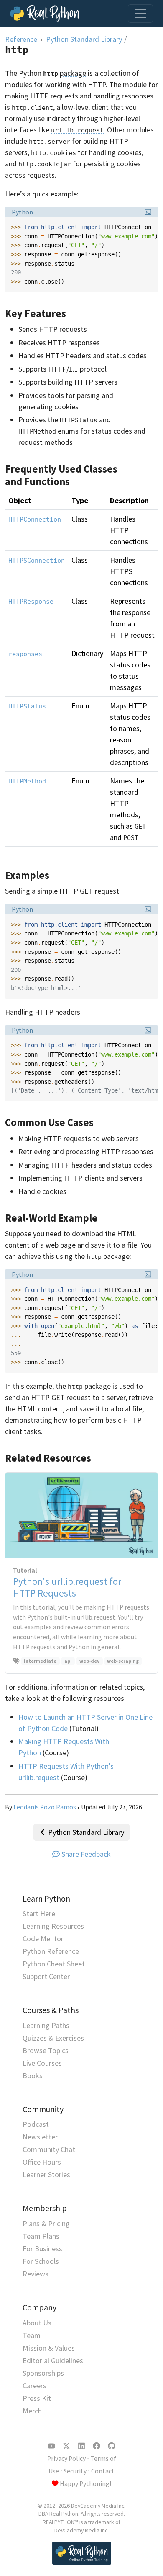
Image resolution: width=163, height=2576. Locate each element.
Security (75, 2471)
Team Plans (41, 2236)
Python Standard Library (84, 39)
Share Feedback (86, 1854)
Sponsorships (43, 2373)
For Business (42, 2249)
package (73, 73)
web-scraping (123, 1661)
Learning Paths (46, 2025)
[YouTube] (51, 2446)
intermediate (40, 1661)
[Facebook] (97, 2446)
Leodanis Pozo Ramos (45, 1807)
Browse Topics (46, 2050)
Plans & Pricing (46, 2223)
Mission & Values (49, 2348)
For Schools (41, 2261)
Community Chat (49, 2149)
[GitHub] (112, 2446)
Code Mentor (43, 1939)
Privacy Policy (66, 2458)
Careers (34, 2386)
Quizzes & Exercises (53, 2038)
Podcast (36, 2124)
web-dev (89, 1661)
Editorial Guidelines (53, 2360)
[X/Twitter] (66, 2446)
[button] (148, 212)
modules (19, 84)
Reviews (36, 2274)
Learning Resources (53, 1926)
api (68, 1661)
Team (32, 2335)
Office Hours (42, 2162)
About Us (37, 2323)
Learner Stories (46, 2174)
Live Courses (42, 2063)
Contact (103, 2471)
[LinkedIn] (81, 2446)
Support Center (46, 1976)
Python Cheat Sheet (54, 1964)
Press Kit (37, 2398)
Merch (32, 2411)
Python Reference (51, 1951)
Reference (21, 39)
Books (33, 2076)
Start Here (39, 1913)
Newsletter (40, 2137)
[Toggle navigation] (140, 13)
